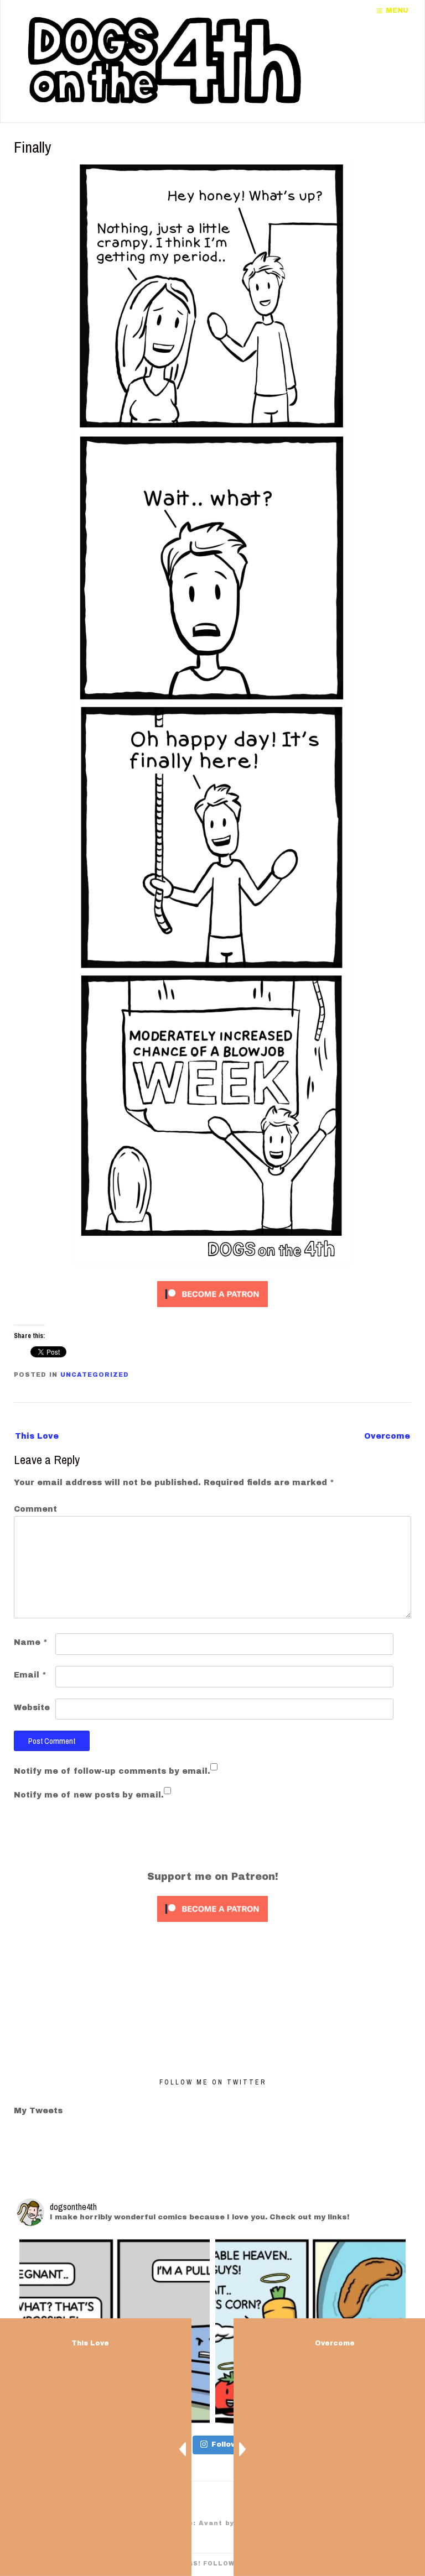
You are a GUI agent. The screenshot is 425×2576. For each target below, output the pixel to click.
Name (31, 1642)
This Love (37, 1436)
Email (30, 1675)
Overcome (387, 1436)
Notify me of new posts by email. (89, 1795)
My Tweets (38, 2111)
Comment (35, 1509)
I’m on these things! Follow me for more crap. (213, 2564)
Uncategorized (95, 1375)
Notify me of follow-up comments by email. (112, 1771)
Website (32, 1708)
